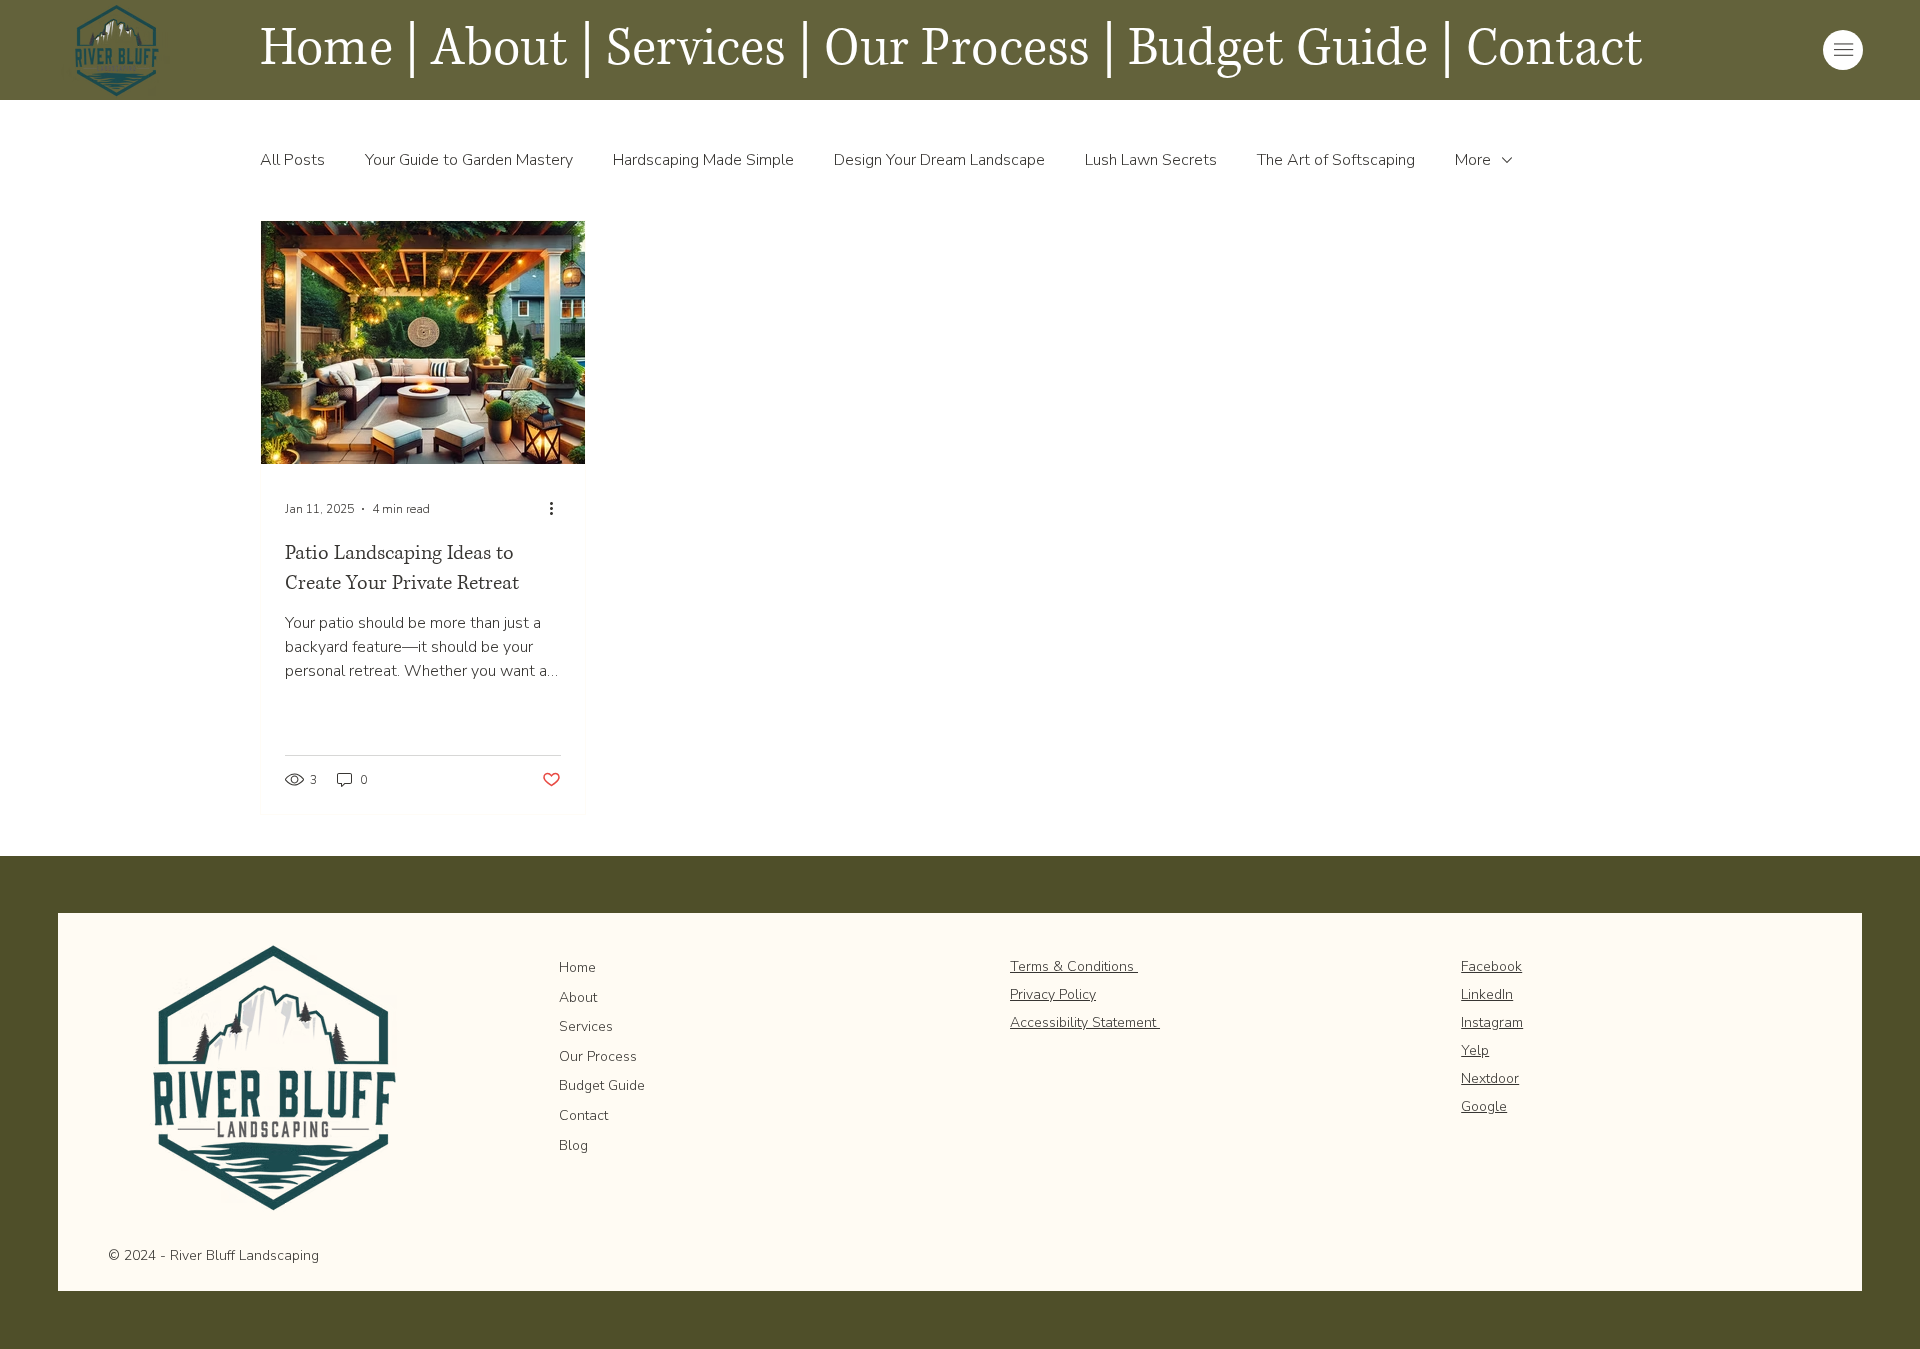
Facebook (1491, 966)
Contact (1554, 49)
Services (696, 49)
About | (512, 49)
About (578, 997)
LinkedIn (1487, 994)
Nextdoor (1490, 1078)
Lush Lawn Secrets (1151, 160)
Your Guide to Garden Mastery (469, 160)
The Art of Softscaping (1336, 160)
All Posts (292, 160)
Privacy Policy (1053, 994)
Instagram (1492, 1022)
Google (1484, 1106)
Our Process (598, 1056)
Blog (573, 1145)
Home (577, 967)
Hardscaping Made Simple (703, 160)
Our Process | (970, 49)
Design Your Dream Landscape (939, 160)
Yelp (1475, 1050)
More (1473, 160)
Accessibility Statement (1085, 1022)
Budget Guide (602, 1085)
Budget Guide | (1291, 49)
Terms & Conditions (1074, 966)
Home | (339, 49)
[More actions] (558, 509)
